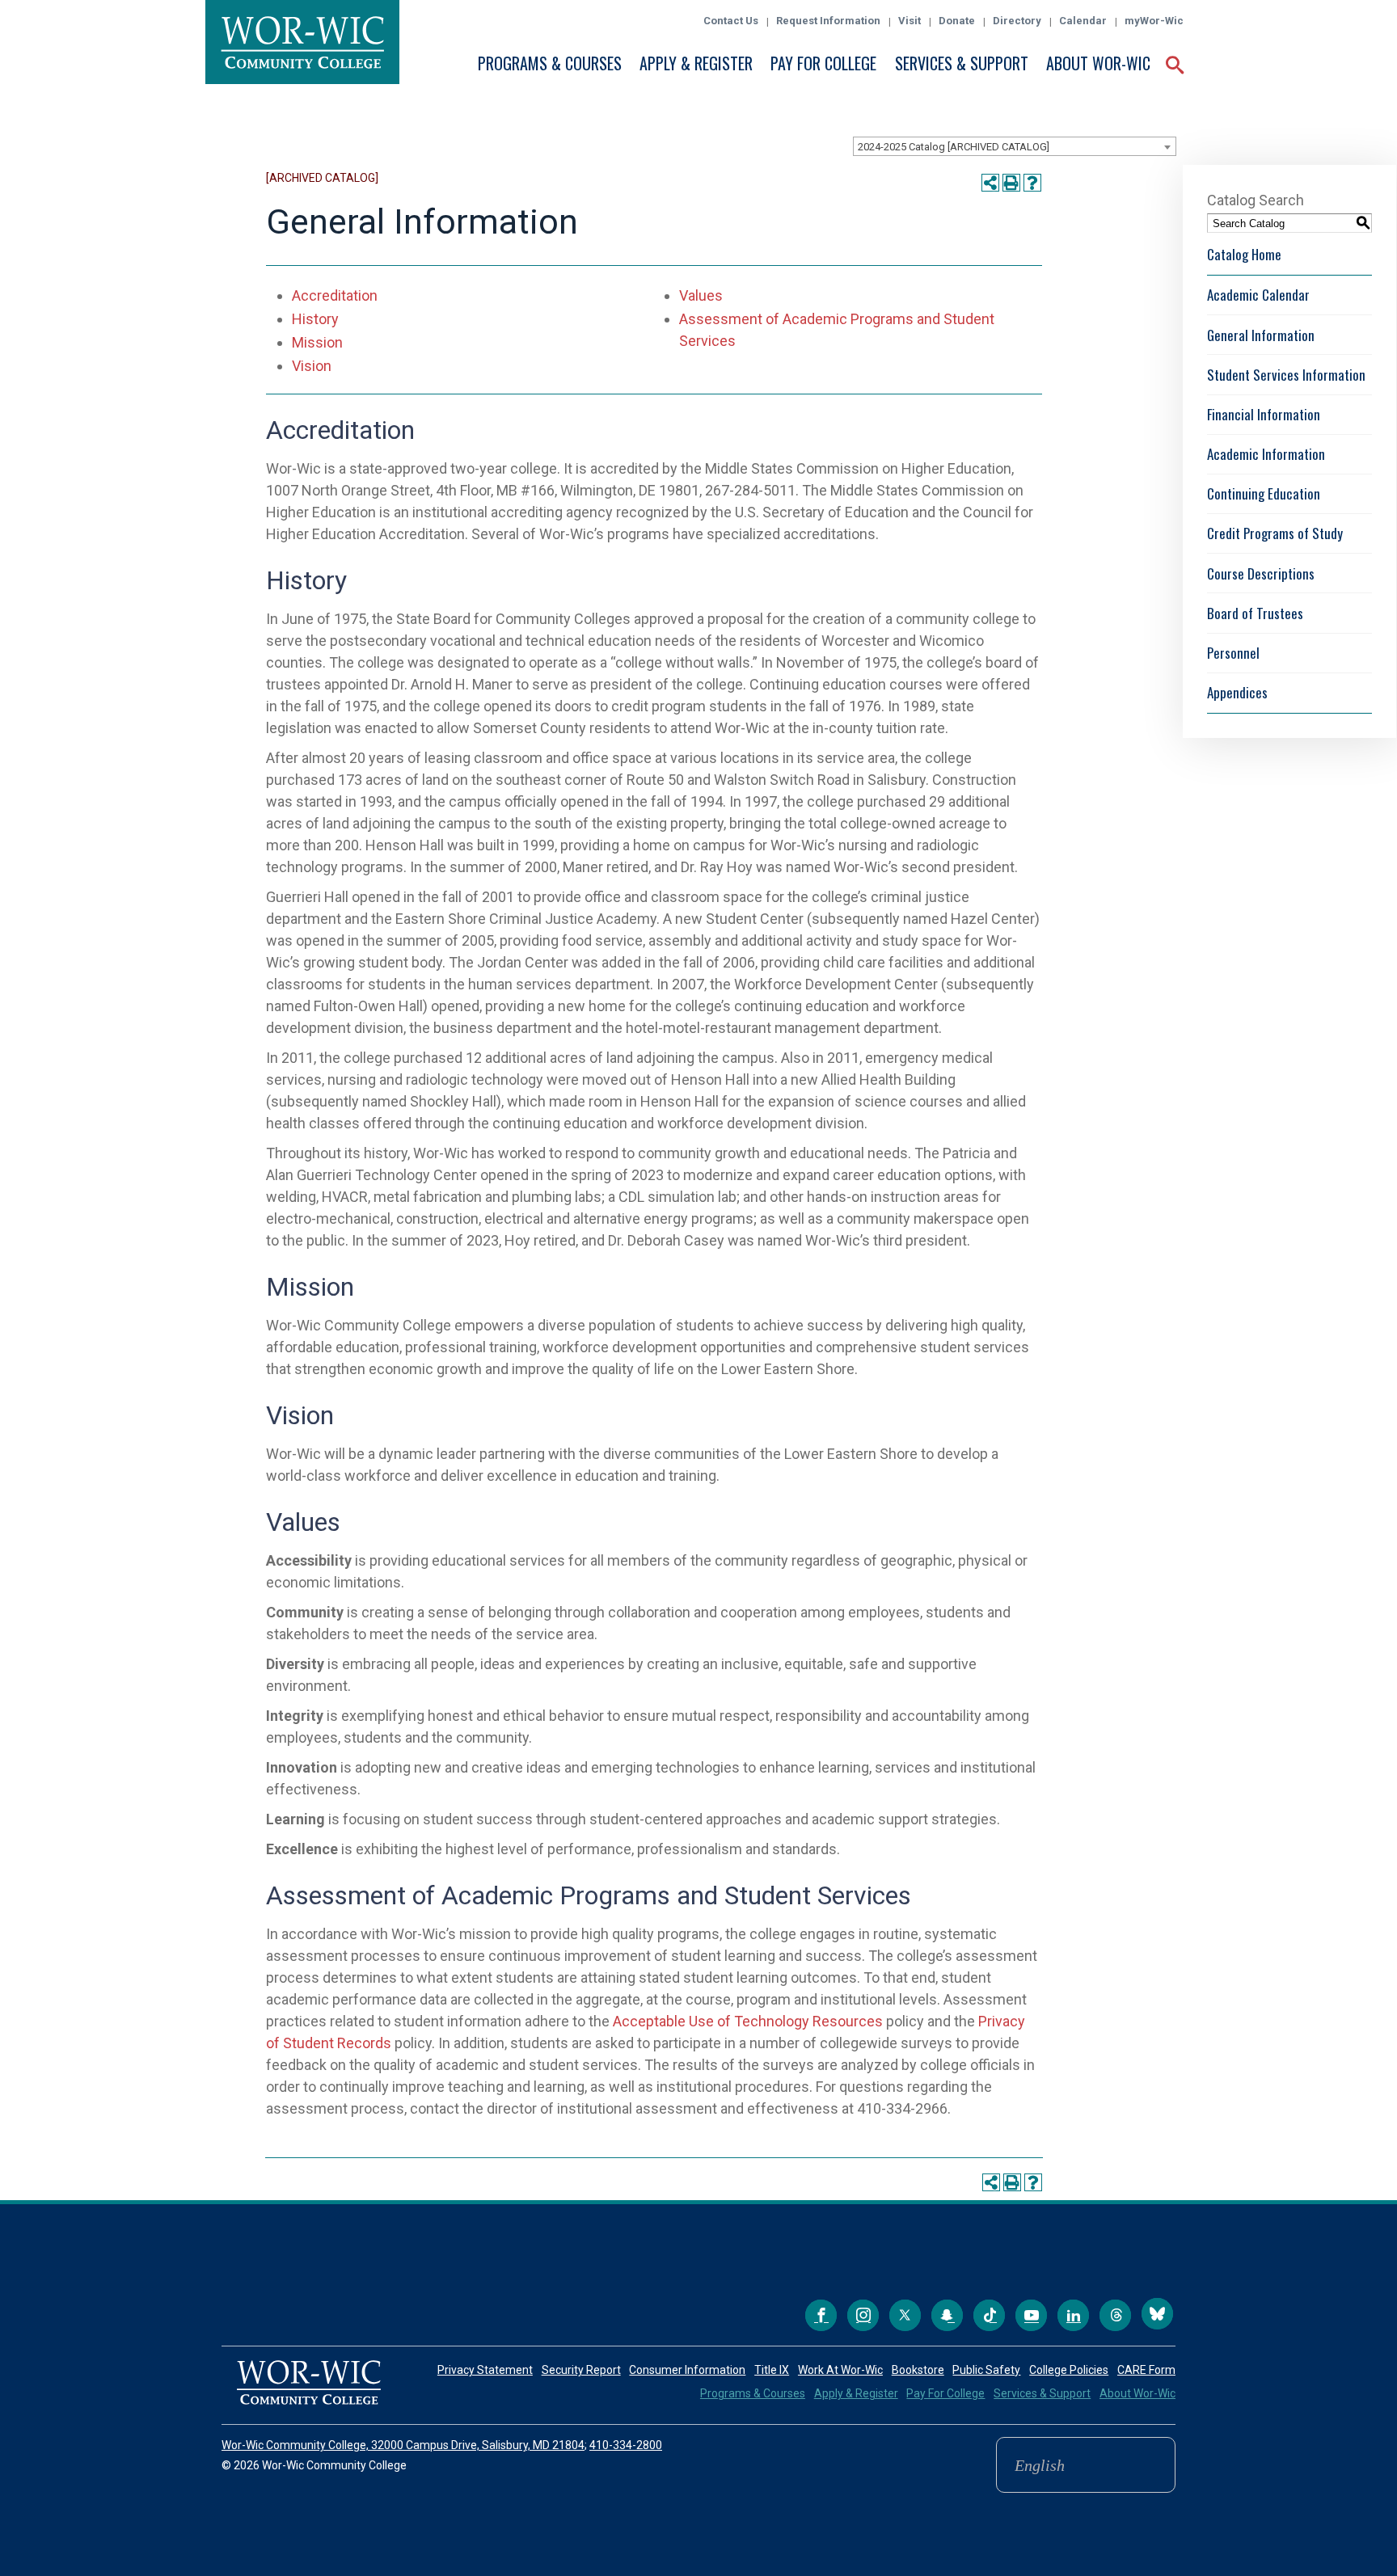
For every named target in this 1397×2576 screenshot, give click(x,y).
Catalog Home (1244, 254)
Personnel (1233, 653)
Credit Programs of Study (1275, 533)
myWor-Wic (1154, 21)
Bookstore (918, 2370)
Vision (312, 366)
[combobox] (1015, 146)
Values (701, 295)
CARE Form (1146, 2370)
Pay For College (823, 63)
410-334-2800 (626, 2445)
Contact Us (731, 21)
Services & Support (962, 63)
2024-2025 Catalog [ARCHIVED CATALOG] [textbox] (954, 147)
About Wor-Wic (1098, 63)
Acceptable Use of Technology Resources (748, 2021)
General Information (1261, 335)
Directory (1017, 21)
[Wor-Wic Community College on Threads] (1115, 2315)
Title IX (772, 2370)
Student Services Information (1286, 375)
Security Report (581, 2370)
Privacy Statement (485, 2370)
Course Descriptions (1261, 573)
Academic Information (1266, 454)
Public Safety (986, 2370)
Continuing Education (1264, 493)
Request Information (828, 21)
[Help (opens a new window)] (1032, 183)
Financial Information (1264, 414)
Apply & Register (696, 63)
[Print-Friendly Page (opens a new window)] (1011, 183)
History (315, 319)
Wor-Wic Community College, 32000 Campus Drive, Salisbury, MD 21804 (403, 2445)
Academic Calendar (1258, 295)
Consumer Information (687, 2370)
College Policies (1069, 2370)
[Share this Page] (990, 183)
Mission (317, 342)
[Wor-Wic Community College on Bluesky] (1157, 2314)
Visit (910, 21)
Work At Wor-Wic (840, 2370)
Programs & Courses (550, 63)
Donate (957, 21)
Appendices (1237, 692)
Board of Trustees (1255, 613)
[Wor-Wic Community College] (302, 42)
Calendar (1083, 21)
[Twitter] (905, 2315)
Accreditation (335, 295)
